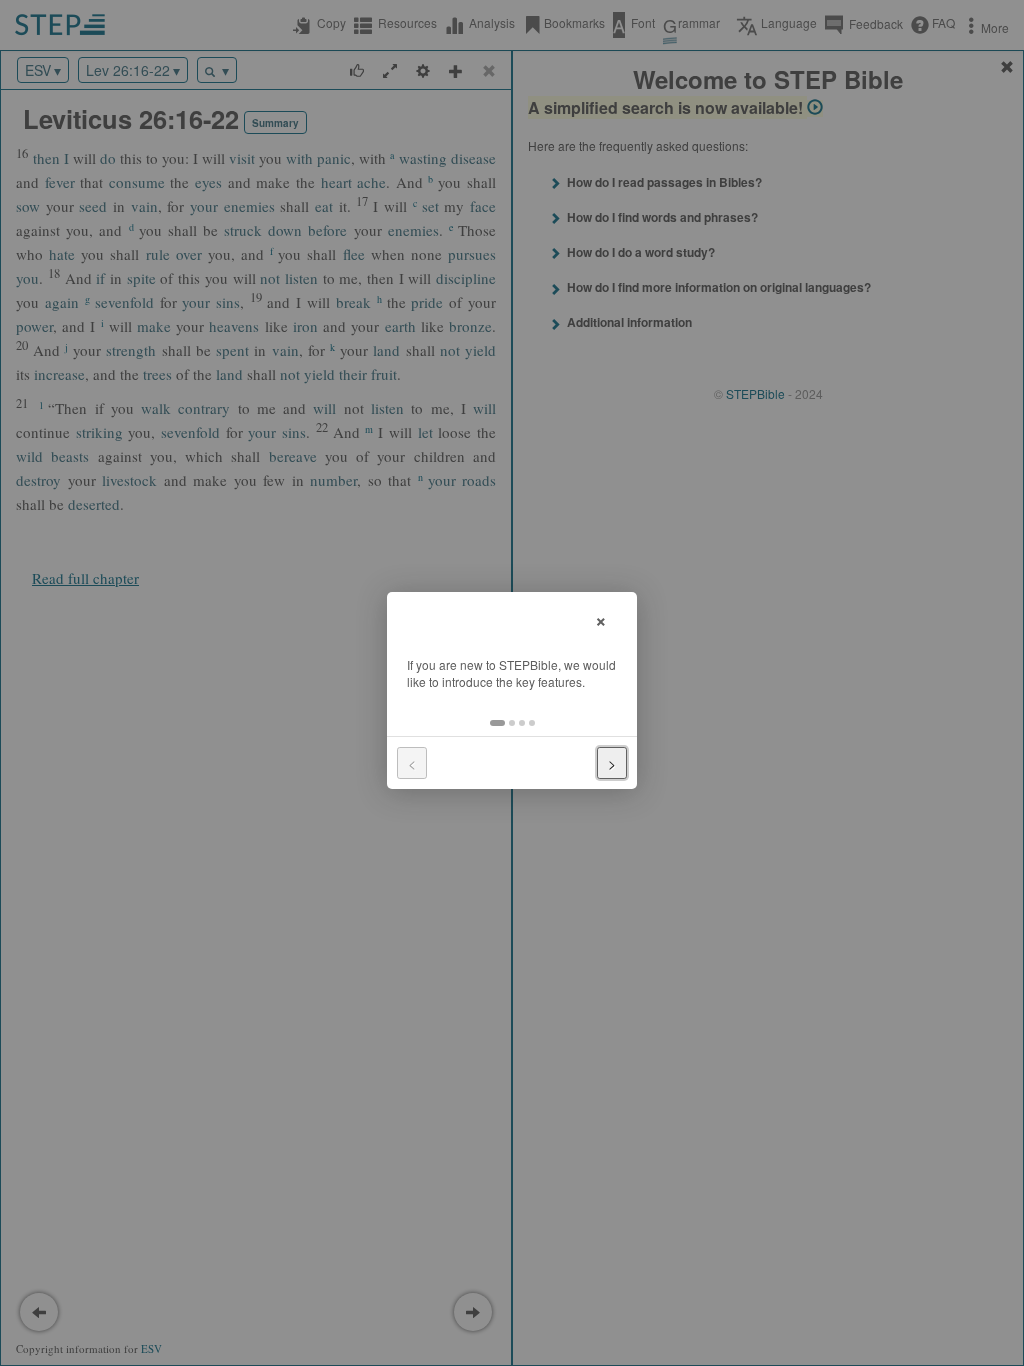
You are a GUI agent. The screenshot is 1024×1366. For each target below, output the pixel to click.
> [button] (612, 763)
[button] (497, 723)
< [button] (412, 763)
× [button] (601, 618)
